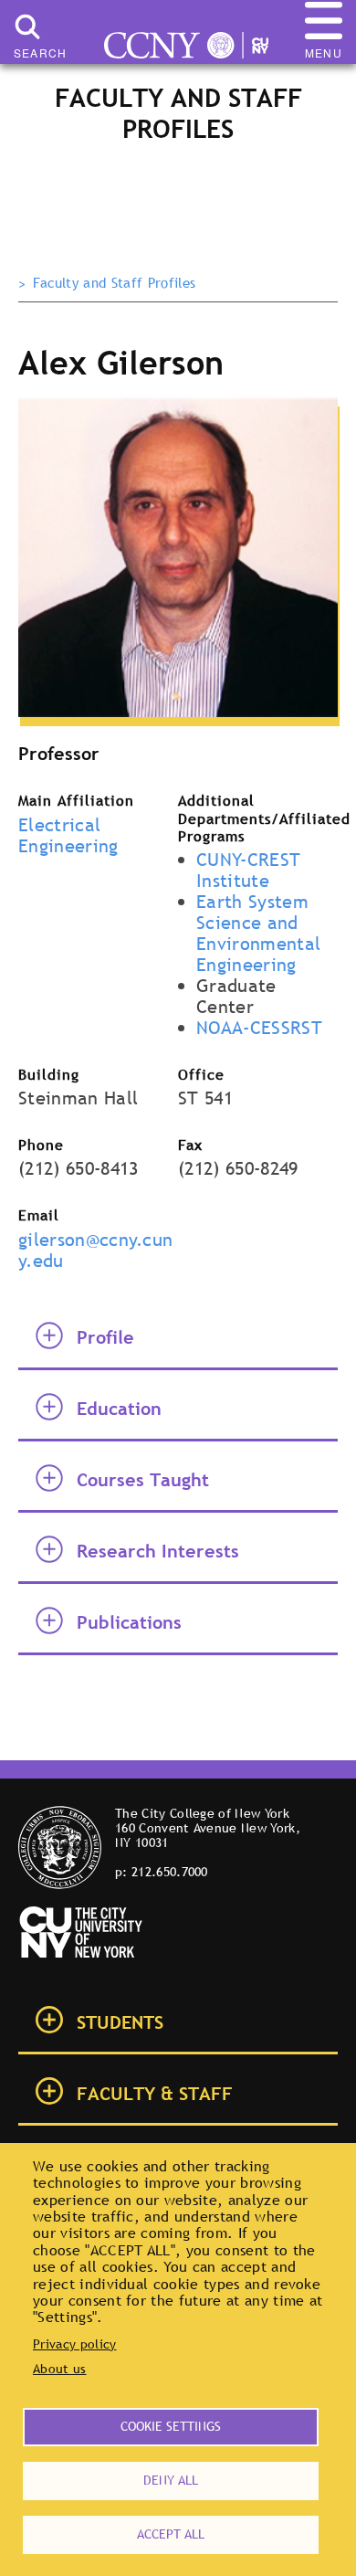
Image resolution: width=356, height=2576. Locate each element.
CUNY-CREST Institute (248, 870)
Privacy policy (74, 2344)
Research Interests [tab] (158, 1551)
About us (60, 2369)
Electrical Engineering (68, 835)
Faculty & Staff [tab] (155, 2094)
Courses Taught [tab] (143, 1480)
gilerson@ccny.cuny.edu (95, 1250)
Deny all (171, 2480)
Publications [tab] (129, 1622)
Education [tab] (119, 1409)
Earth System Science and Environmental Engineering (258, 933)
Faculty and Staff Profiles (114, 283)
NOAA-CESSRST (259, 1028)
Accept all (171, 2534)
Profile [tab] (105, 1337)
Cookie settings (171, 2426)
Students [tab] (120, 2022)
